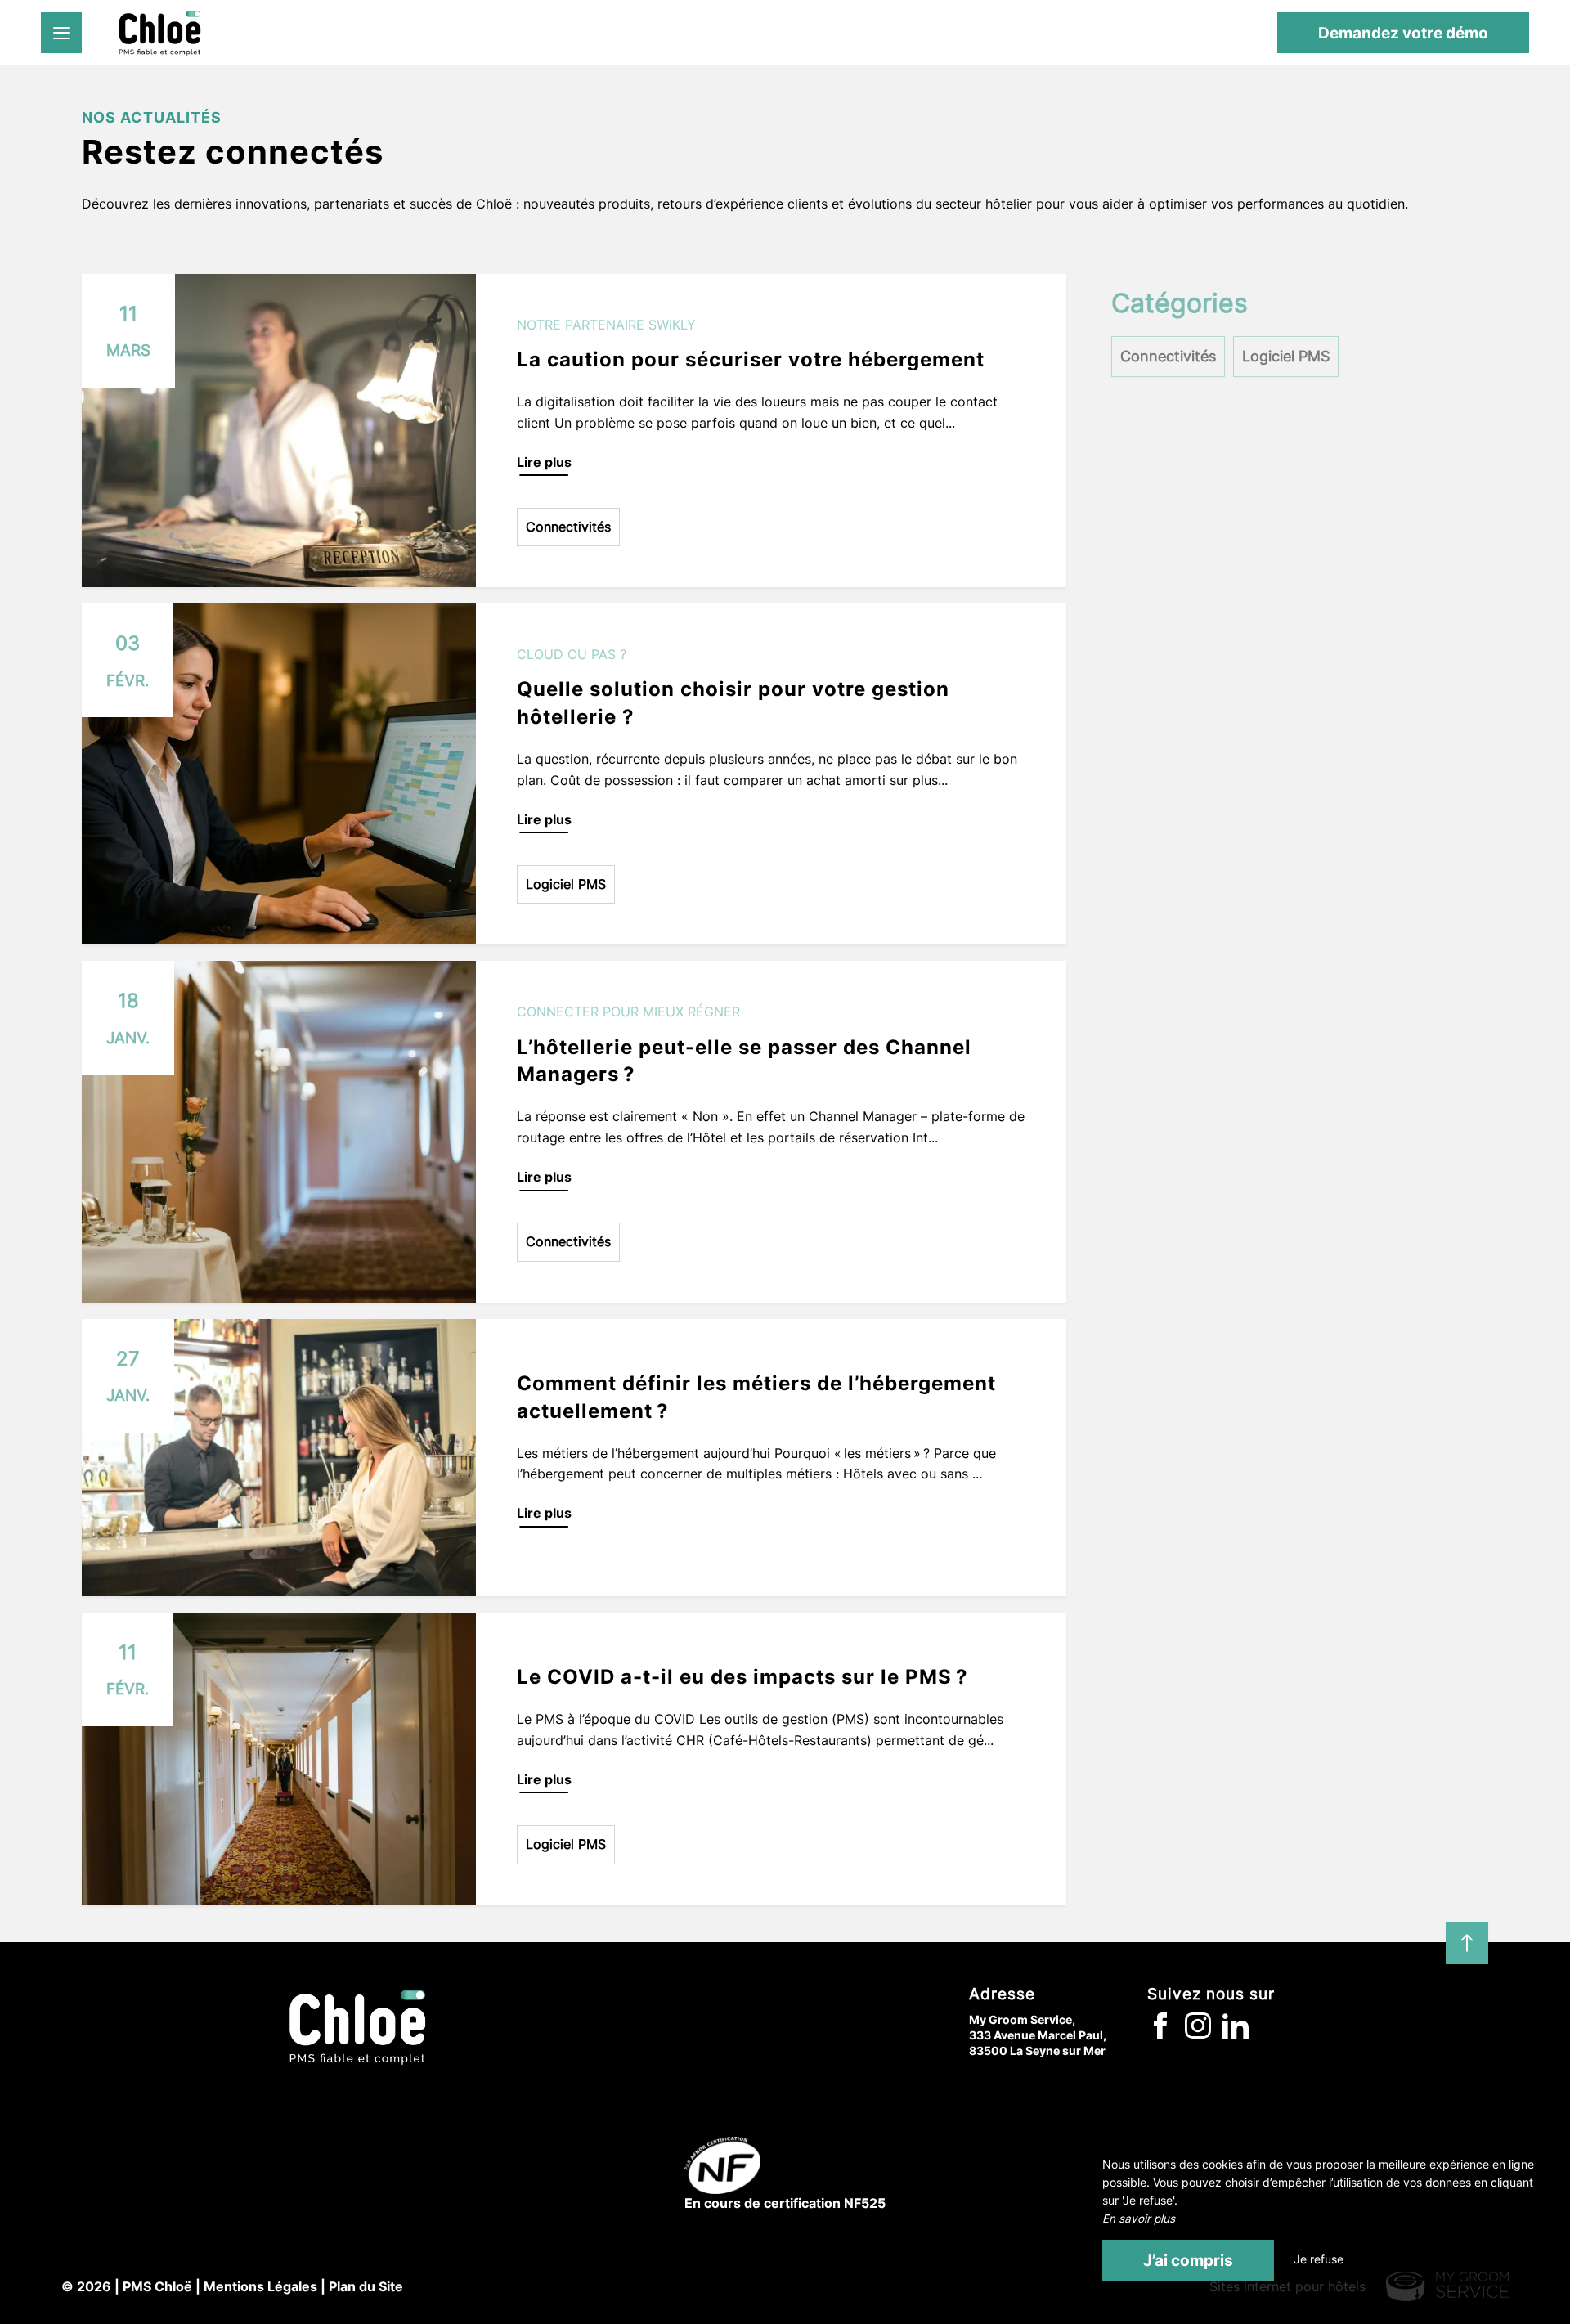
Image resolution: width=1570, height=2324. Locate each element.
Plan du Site (366, 2286)
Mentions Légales (260, 2286)
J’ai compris (1188, 2260)
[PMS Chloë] (159, 33)
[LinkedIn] (1240, 2034)
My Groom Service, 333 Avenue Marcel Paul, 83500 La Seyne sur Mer (1038, 2035)
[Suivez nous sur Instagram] (1204, 2034)
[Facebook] (1166, 2034)
